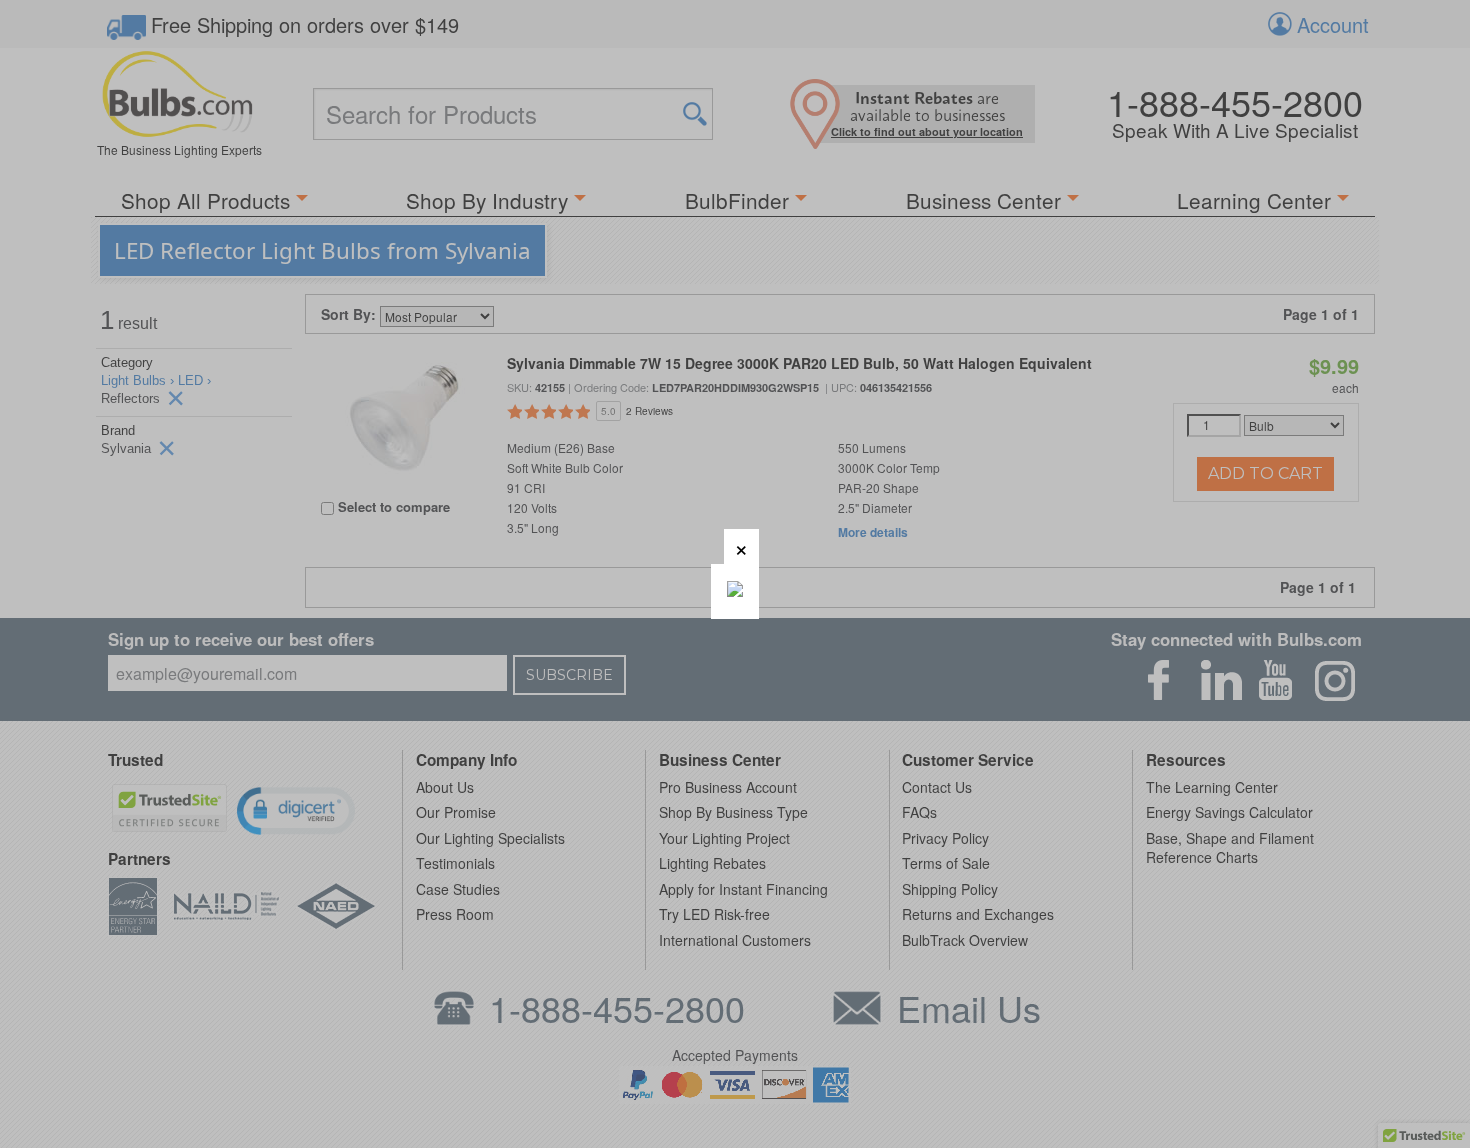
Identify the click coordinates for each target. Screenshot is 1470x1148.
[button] (741, 546)
